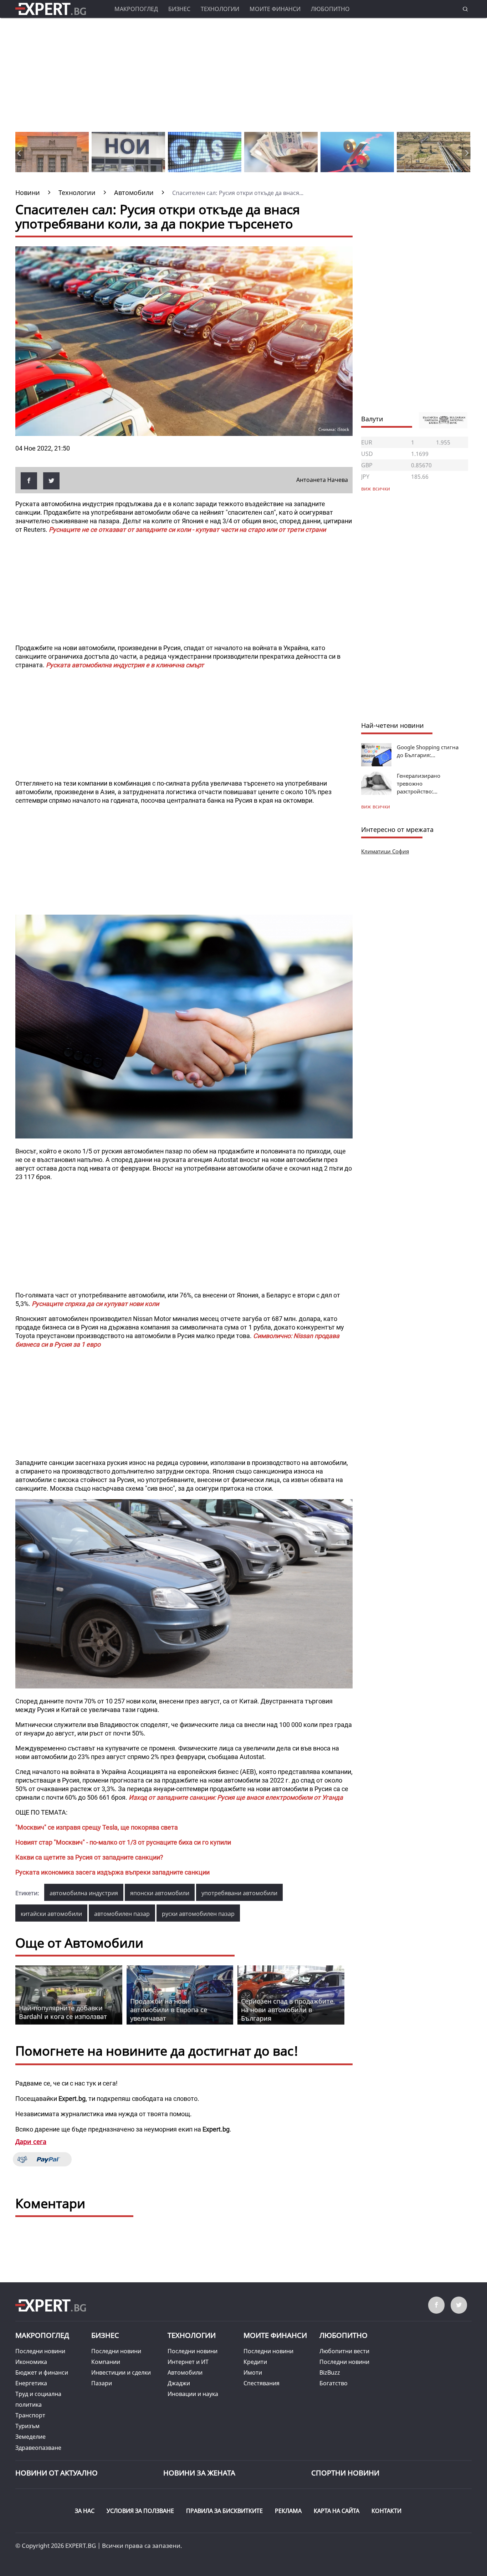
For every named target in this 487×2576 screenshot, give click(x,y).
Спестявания (262, 2383)
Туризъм (27, 2426)
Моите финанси (275, 9)
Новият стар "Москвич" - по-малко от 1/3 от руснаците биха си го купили (123, 1842)
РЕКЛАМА (288, 2511)
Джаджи (179, 2383)
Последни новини (40, 2351)
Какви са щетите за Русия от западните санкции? (89, 1857)
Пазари (102, 2383)
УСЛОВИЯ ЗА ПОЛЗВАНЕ (140, 2511)
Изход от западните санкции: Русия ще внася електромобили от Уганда (236, 1797)
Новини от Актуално (57, 2473)
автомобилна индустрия (84, 1893)
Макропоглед (136, 9)
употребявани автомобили (239, 1893)
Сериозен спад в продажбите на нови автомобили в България (287, 2010)
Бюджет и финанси (42, 2372)
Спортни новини (345, 2473)
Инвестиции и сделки (121, 2372)
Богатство (334, 2383)
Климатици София (385, 851)
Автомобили (185, 2372)
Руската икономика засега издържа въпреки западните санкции (112, 1872)
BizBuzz (330, 2372)
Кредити (255, 2362)
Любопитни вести (344, 2351)
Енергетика (31, 2383)
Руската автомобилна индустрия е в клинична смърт (125, 665)
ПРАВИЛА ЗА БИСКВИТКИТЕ (224, 2511)
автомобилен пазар (122, 1914)
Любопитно (330, 9)
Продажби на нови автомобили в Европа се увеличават (169, 2010)
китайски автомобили (51, 1914)
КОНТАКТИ (386, 2511)
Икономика (31, 2362)
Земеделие (30, 2437)
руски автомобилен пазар (198, 1914)
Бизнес (179, 9)
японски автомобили (160, 1893)
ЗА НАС (85, 2511)
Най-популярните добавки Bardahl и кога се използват (63, 2012)
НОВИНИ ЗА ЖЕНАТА (199, 2473)
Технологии (220, 9)
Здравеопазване (38, 2448)
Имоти (253, 2372)
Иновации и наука (193, 2394)
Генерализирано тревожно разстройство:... (419, 783)
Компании (106, 2362)
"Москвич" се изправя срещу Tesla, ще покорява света (97, 1827)
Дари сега (31, 2141)
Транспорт (30, 2415)
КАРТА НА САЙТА (337, 2511)
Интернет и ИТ (188, 2362)
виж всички (376, 806)
